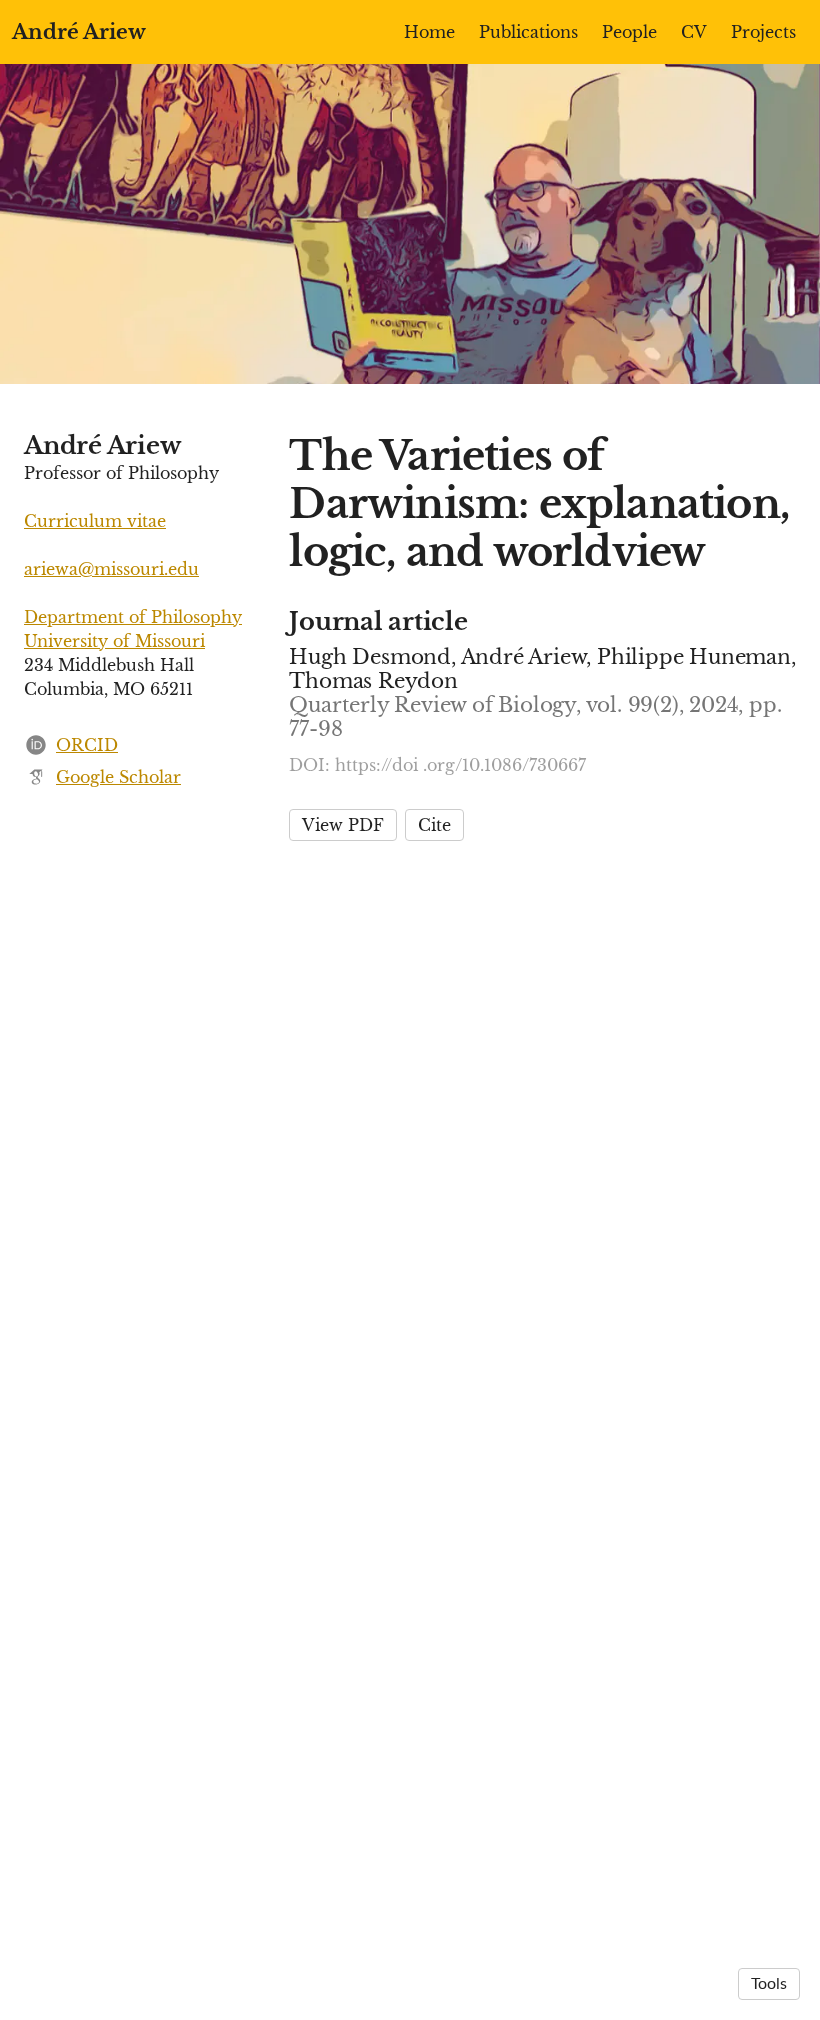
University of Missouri (114, 641)
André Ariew (79, 32)
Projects (763, 32)
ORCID (87, 745)
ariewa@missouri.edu (111, 569)
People (629, 32)
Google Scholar (118, 777)
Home (429, 32)
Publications (528, 32)
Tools (769, 1984)
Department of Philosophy (133, 617)
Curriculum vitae (95, 521)
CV (694, 32)
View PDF (343, 825)
